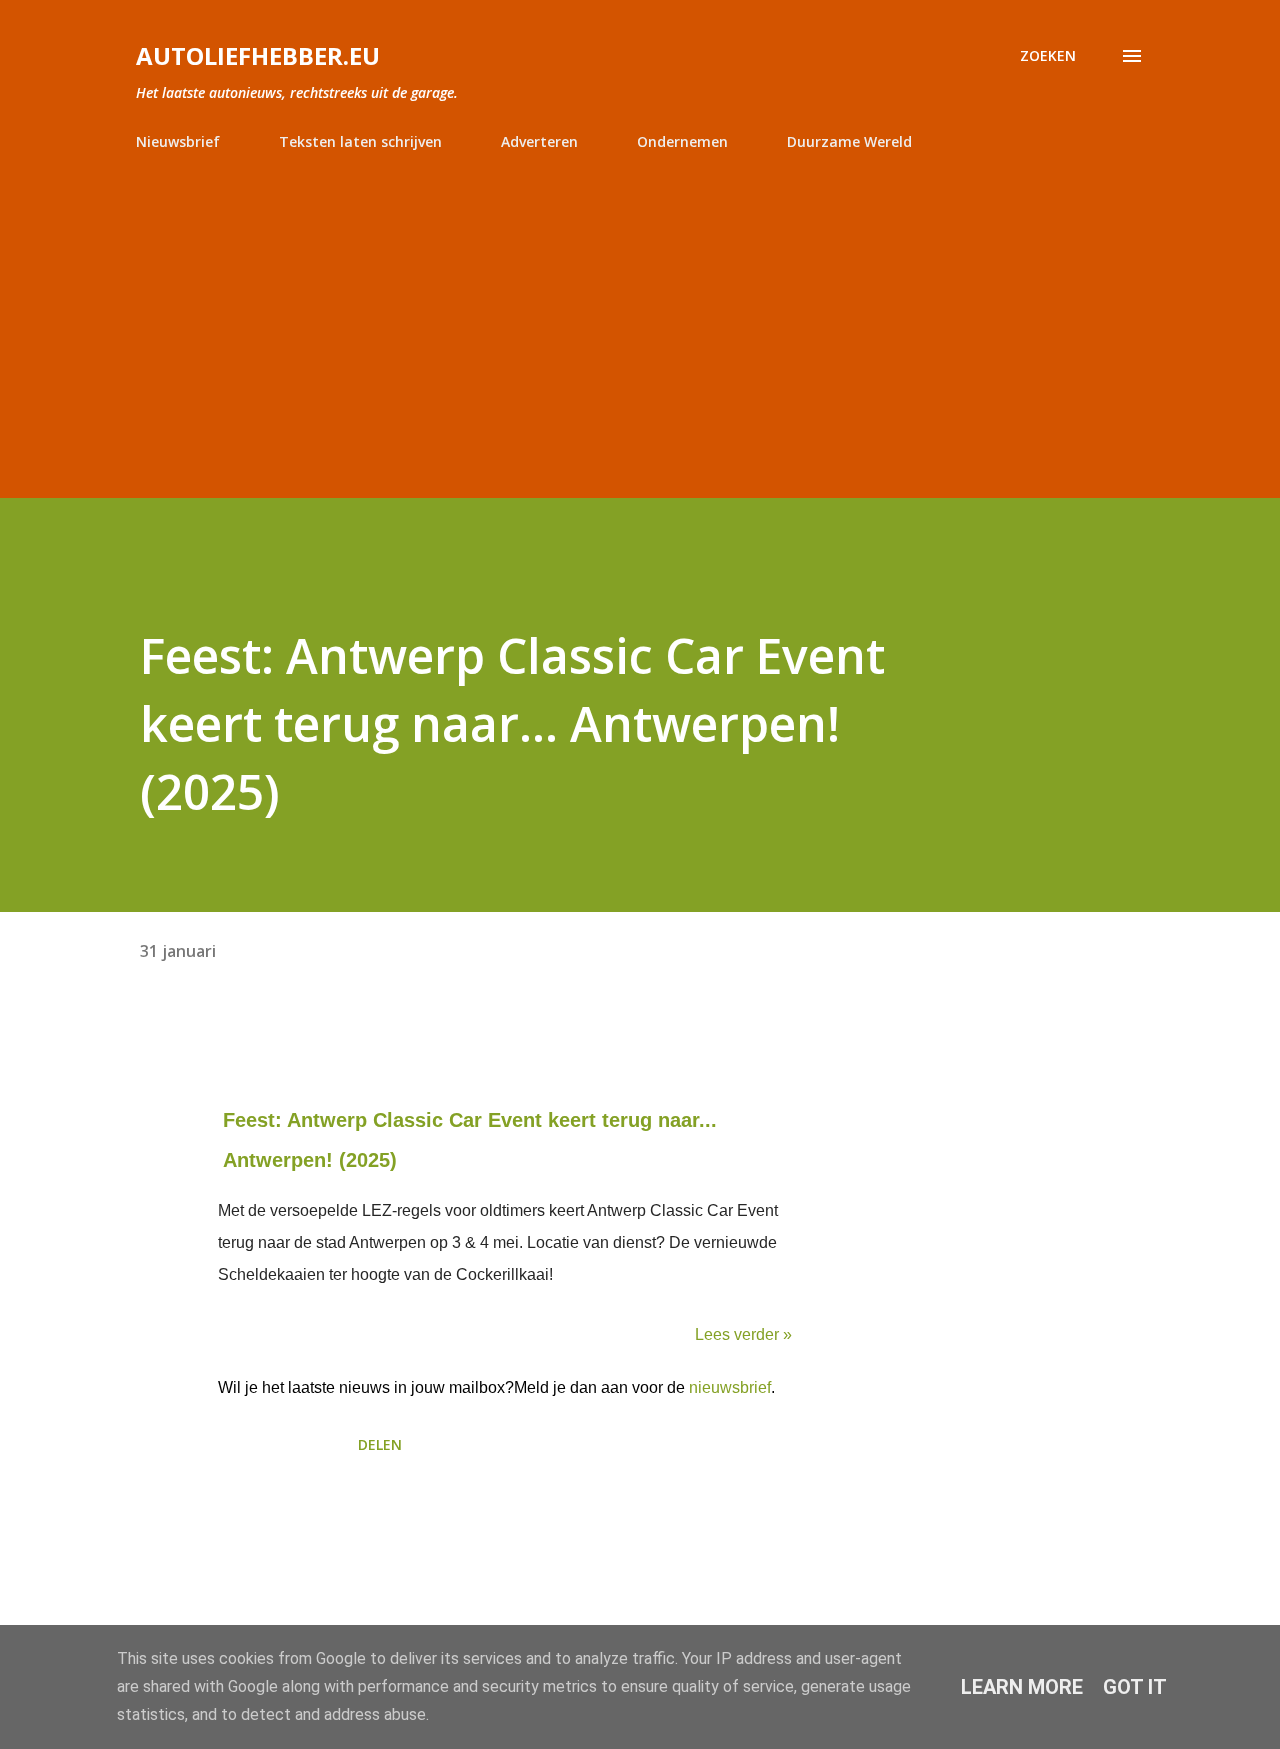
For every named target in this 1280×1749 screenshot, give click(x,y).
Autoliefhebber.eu (258, 55)
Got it (1135, 1687)
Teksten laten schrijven (360, 141)
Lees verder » (743, 1334)
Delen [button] (380, 1444)
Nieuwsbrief (178, 141)
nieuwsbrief (730, 1387)
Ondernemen (682, 141)
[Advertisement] (640, 316)
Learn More (1022, 1687)
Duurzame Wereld (849, 141)
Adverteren (539, 141)
